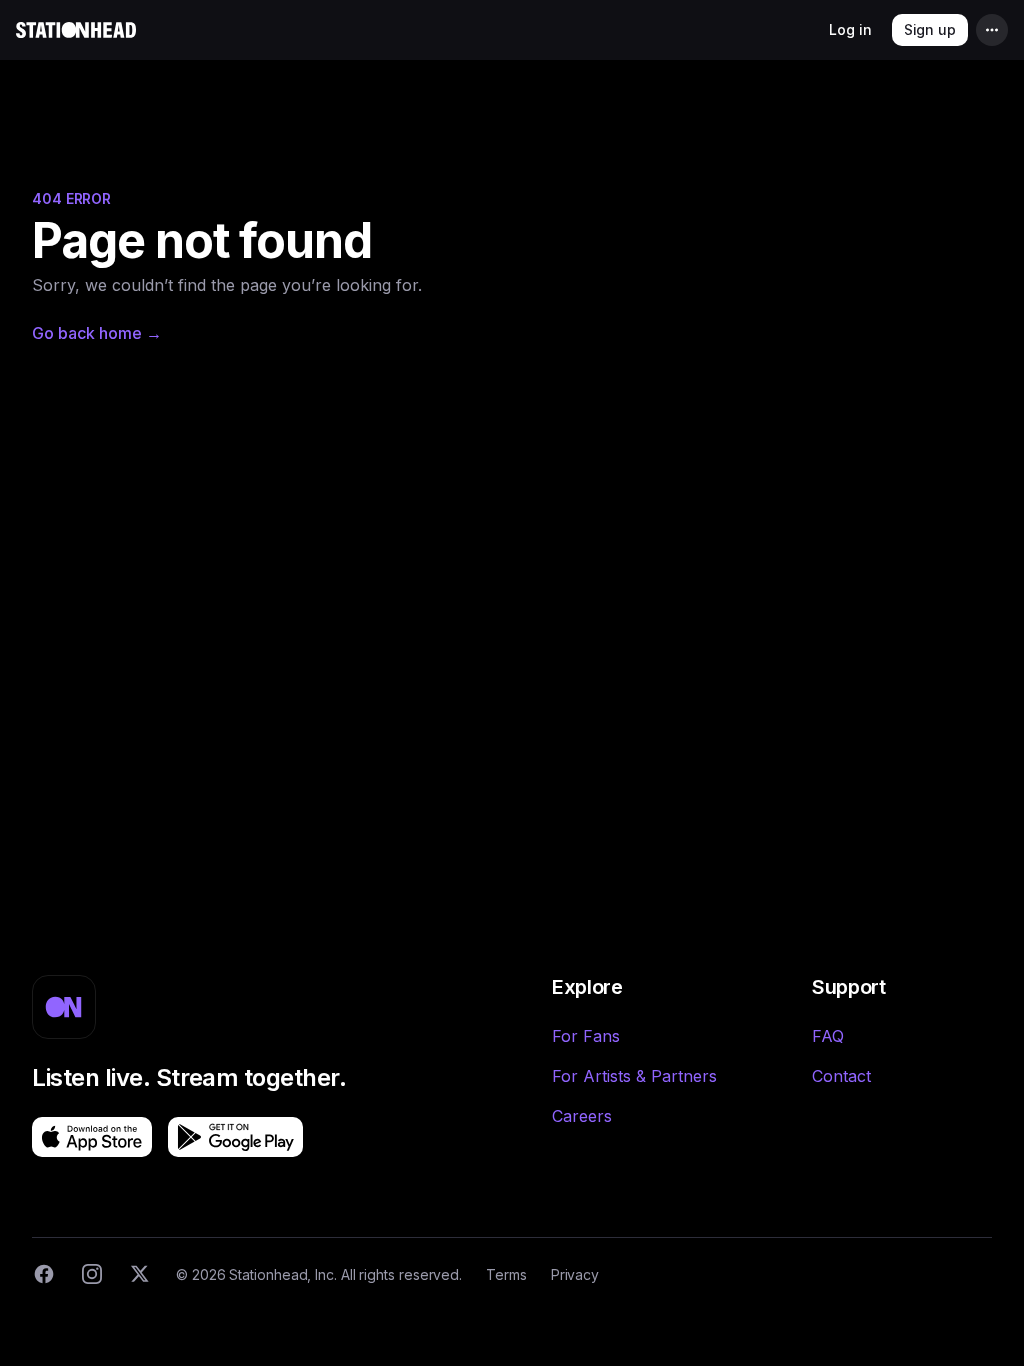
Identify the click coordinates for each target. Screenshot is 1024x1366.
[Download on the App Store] (92, 1137)
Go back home (97, 333)
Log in (850, 29)
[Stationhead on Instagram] (92, 1274)
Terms (506, 1274)
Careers (582, 1116)
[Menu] (992, 30)
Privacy (575, 1274)
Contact (841, 1076)
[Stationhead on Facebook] (44, 1274)
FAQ (828, 1036)
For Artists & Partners (634, 1076)
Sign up (930, 29)
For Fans (586, 1036)
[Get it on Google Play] (235, 1137)
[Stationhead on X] (140, 1274)
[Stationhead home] (76, 30)
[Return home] (64, 1007)
